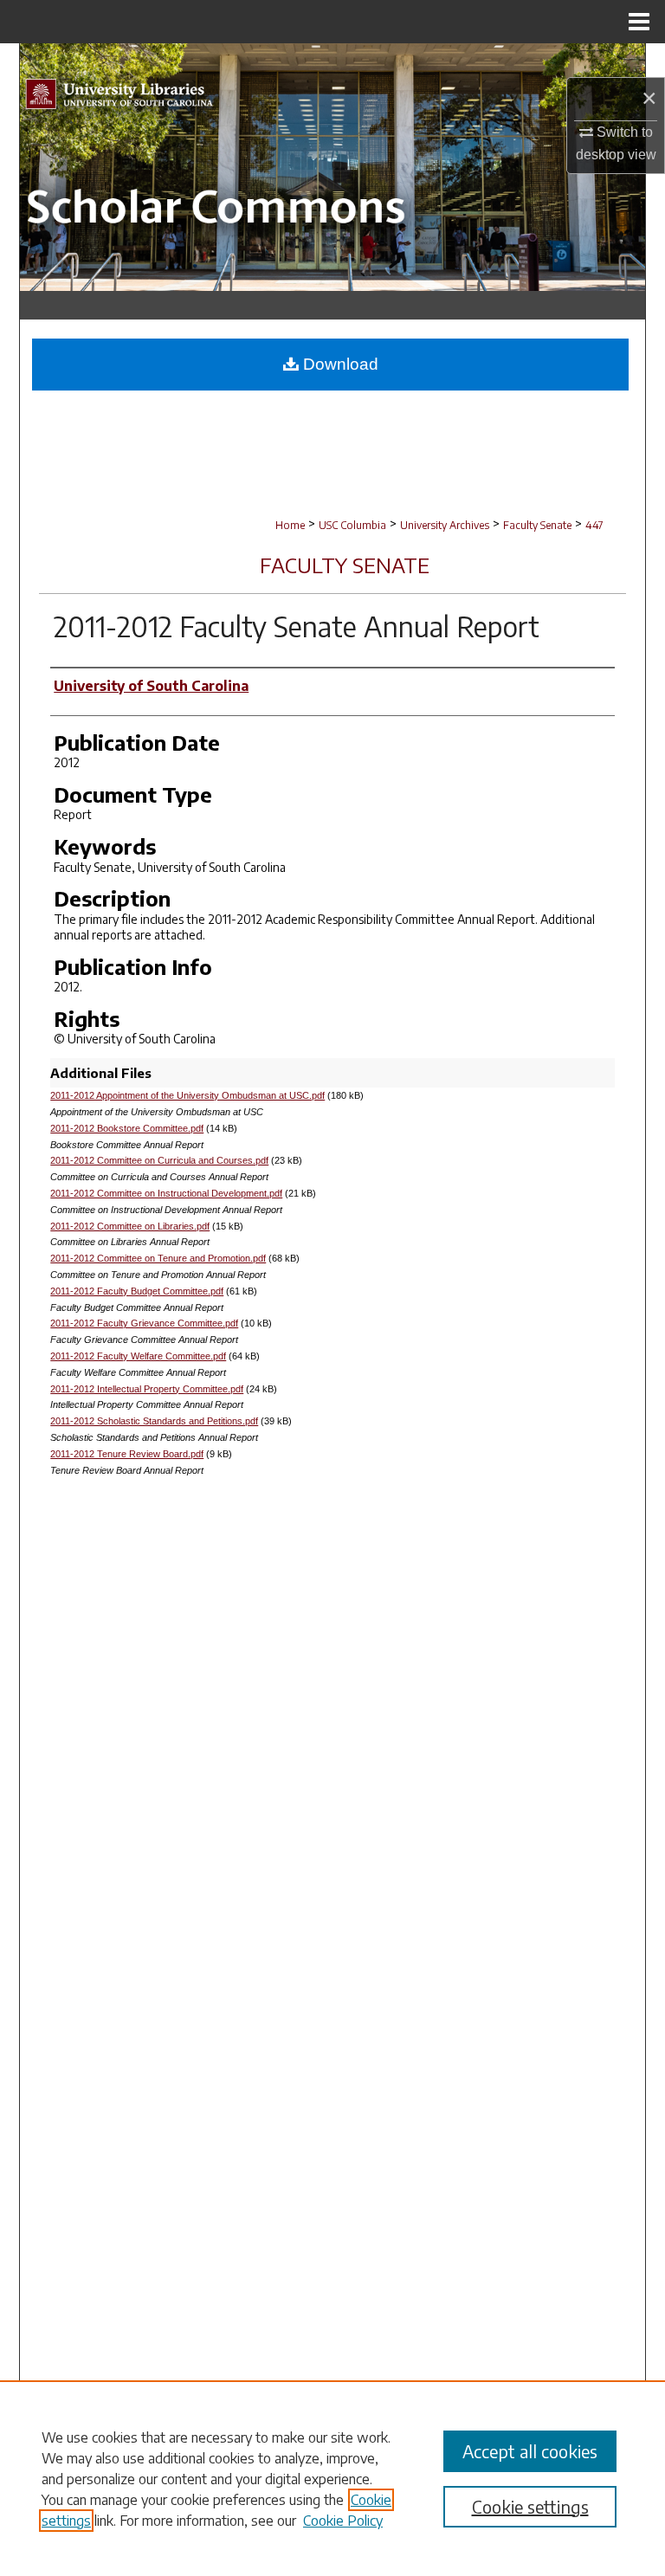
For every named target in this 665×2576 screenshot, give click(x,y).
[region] (332, 2478)
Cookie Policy (343, 2521)
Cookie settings (530, 2506)
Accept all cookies (530, 2451)
